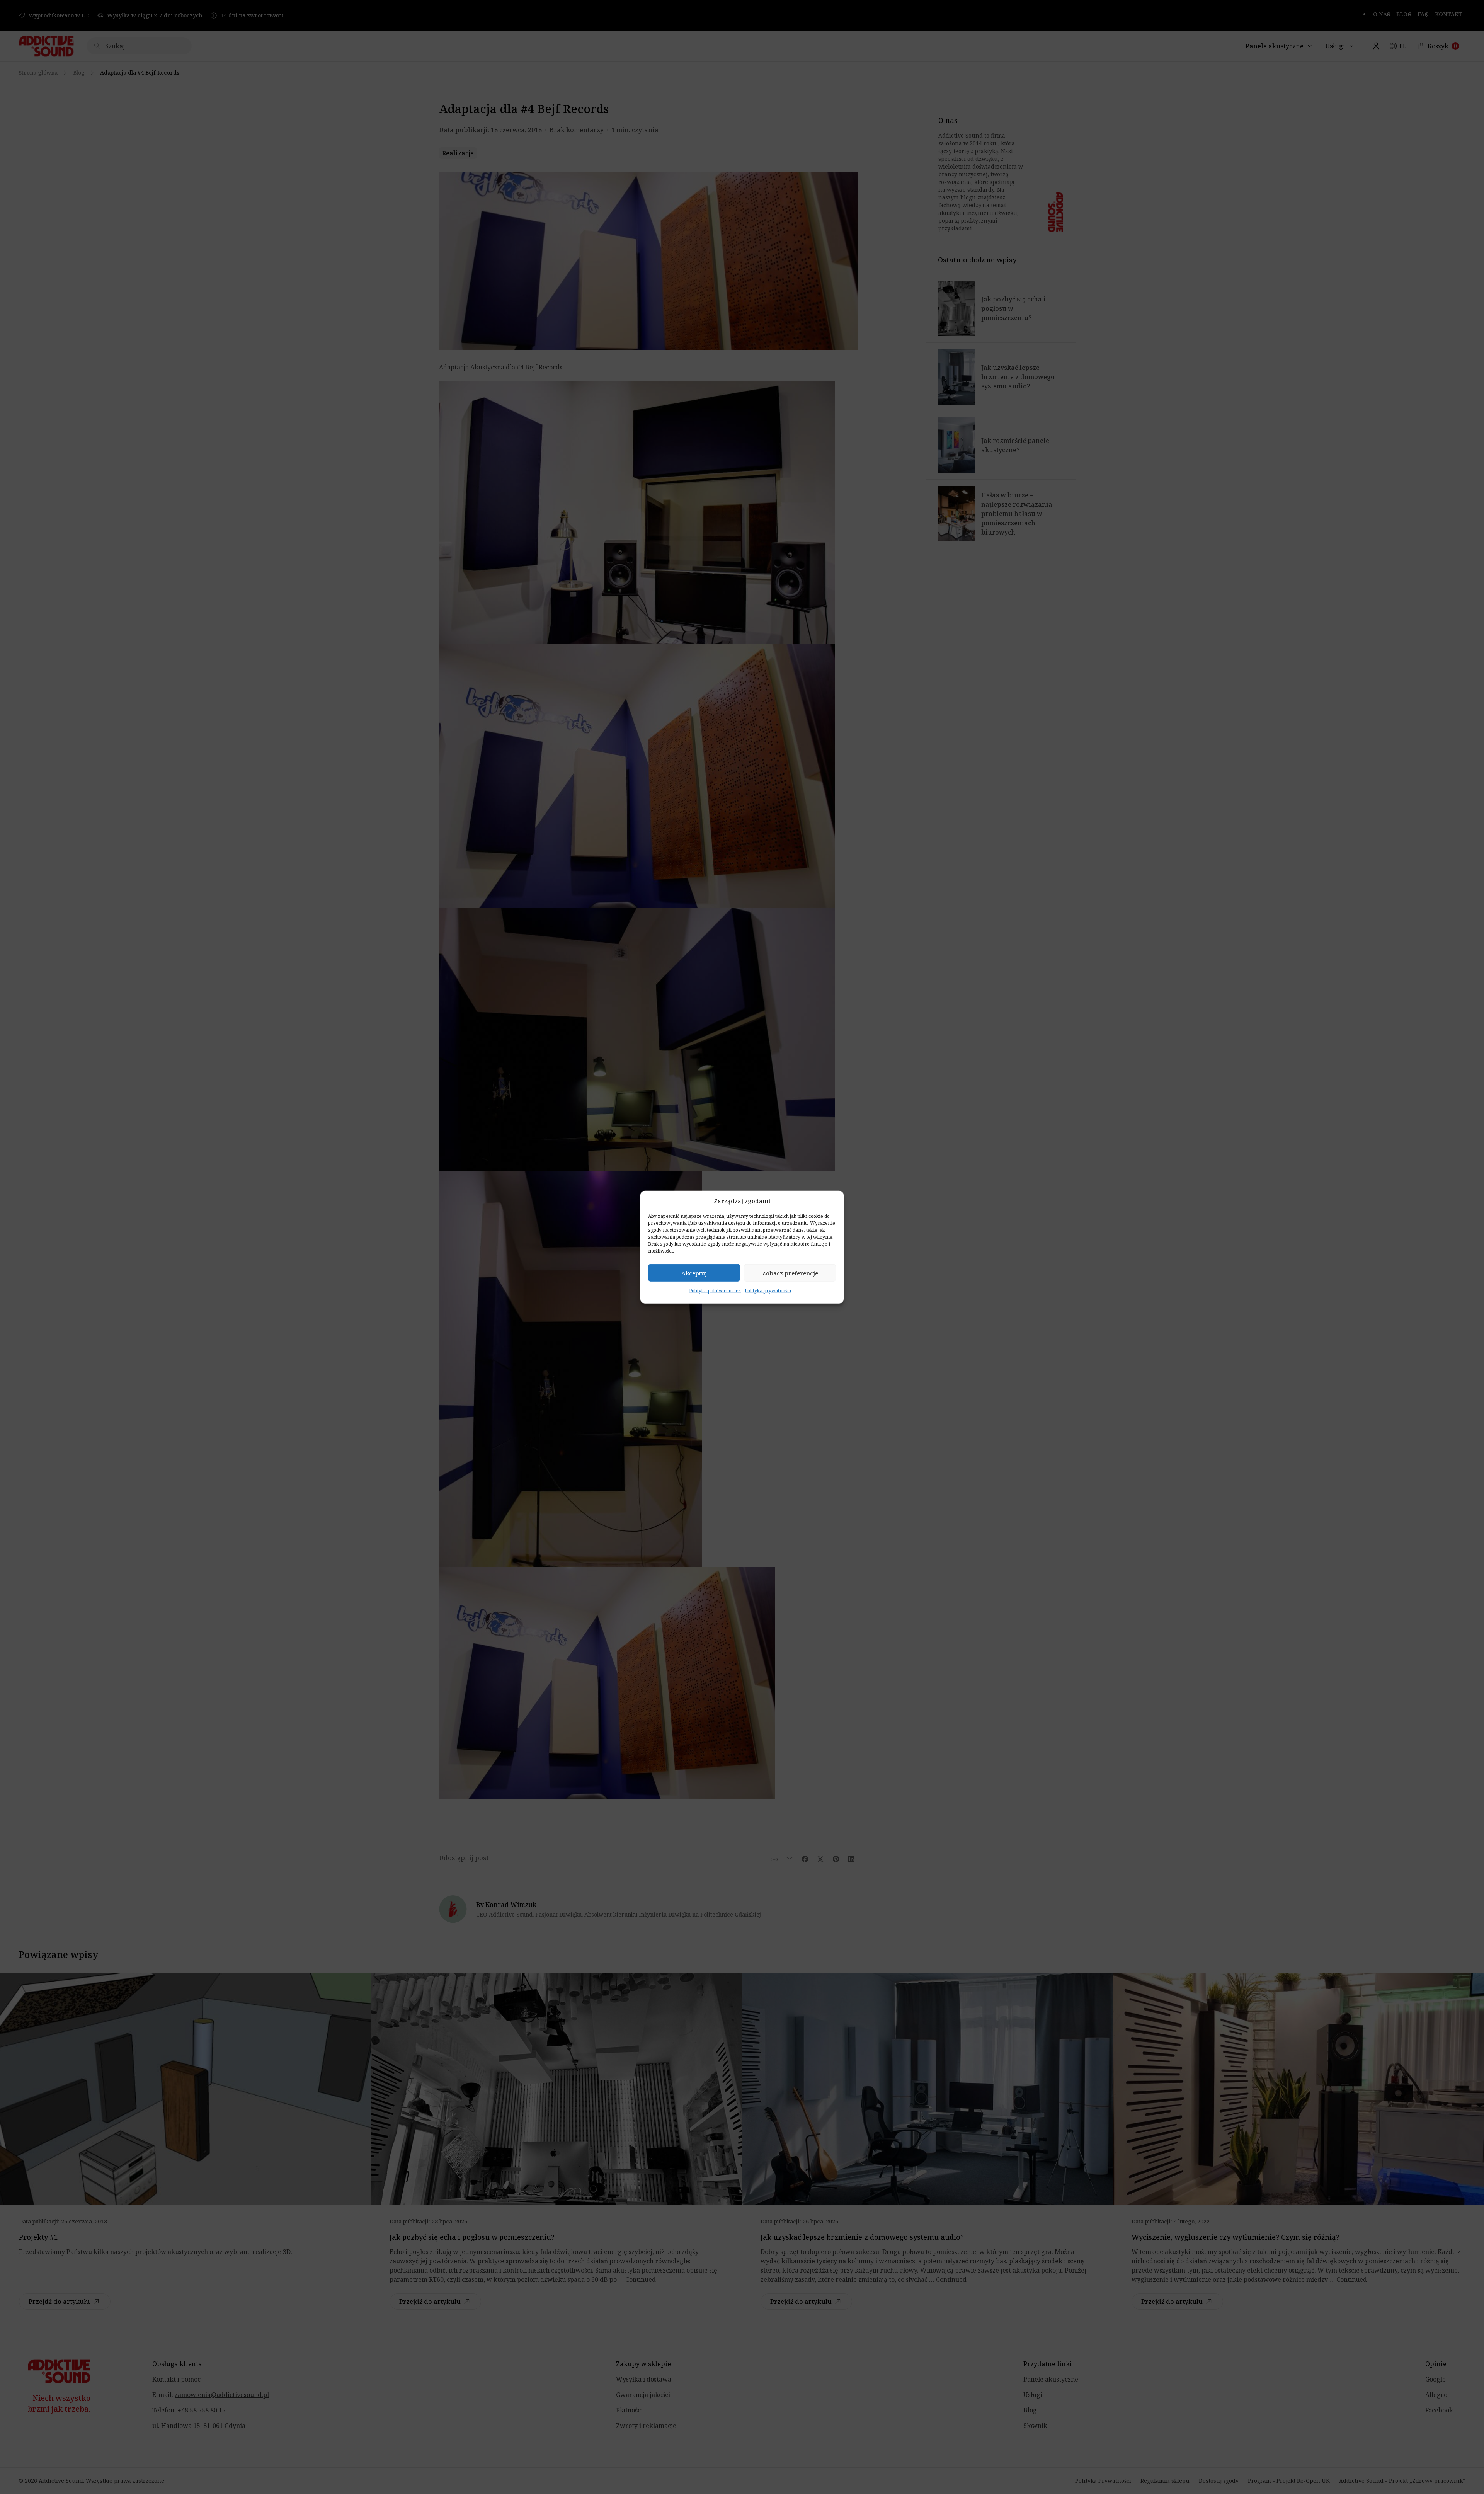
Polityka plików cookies (715, 1291)
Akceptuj (694, 1273)
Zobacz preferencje (790, 1273)
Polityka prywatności (768, 1291)
